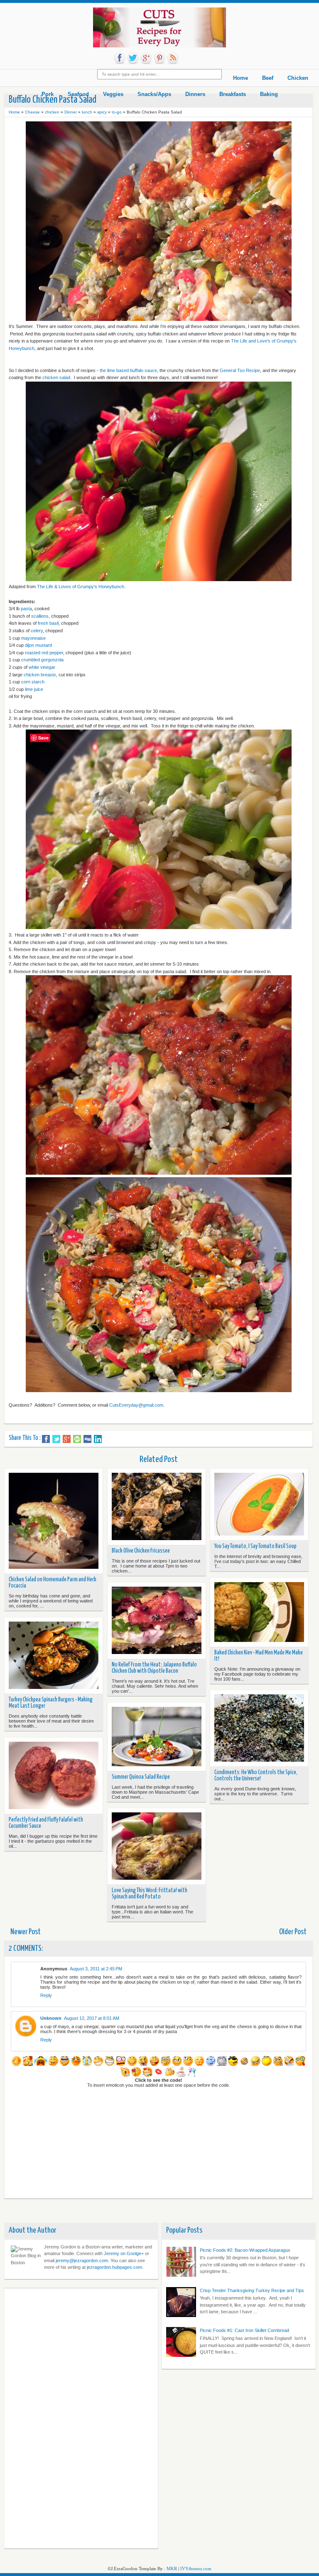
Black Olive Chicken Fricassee (141, 1551)
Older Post (293, 1932)
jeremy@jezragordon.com (82, 2260)
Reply (46, 1995)
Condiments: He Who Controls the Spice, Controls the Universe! (256, 1776)
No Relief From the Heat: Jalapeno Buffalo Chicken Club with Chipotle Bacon (154, 1668)
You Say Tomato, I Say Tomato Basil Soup (255, 1546)
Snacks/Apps (154, 94)
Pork (48, 94)
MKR (172, 2569)
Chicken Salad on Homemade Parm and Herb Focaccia (53, 1583)
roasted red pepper (44, 653)
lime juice (34, 689)
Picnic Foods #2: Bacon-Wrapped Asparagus (245, 2250)
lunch (87, 112)
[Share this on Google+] (67, 1439)
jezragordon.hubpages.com (114, 2267)
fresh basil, (49, 623)
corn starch (33, 682)
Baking (269, 94)
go (146, 58)
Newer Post (26, 1932)
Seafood (78, 94)
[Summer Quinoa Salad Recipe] (157, 1737)
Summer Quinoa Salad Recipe (141, 1777)
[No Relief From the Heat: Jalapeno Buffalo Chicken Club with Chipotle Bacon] (157, 1621)
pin (159, 58)
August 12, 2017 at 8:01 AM (92, 2018)
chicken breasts (40, 675)
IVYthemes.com (196, 2569)
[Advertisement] (42, 2417)
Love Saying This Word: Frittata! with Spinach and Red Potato (150, 1894)
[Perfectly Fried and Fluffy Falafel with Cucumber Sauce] (54, 1776)
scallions (40, 616)
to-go (117, 112)
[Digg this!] (87, 1439)
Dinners (195, 94)
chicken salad (56, 377)
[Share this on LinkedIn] (98, 1439)
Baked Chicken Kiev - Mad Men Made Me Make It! (259, 1656)
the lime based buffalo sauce (128, 370)
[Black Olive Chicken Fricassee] (157, 1507)
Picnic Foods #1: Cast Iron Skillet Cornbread (244, 2330)
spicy (102, 112)
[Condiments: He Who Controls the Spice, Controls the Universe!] (259, 1729)
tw (133, 58)
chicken (52, 112)
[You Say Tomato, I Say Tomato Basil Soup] (259, 1505)
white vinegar (42, 667)
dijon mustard (38, 645)
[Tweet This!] (56, 1439)
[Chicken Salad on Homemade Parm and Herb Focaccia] (54, 1521)
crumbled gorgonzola (42, 660)
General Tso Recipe (240, 370)
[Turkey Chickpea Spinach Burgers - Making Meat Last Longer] (54, 1656)
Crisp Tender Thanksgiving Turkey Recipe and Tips (252, 2290)
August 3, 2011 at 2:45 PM (96, 1969)
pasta (26, 609)
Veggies (113, 94)
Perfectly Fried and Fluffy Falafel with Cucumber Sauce (46, 1823)
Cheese (32, 112)
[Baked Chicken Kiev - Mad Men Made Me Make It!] (259, 1612)
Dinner (71, 112)
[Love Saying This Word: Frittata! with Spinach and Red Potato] (157, 1847)
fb (120, 58)
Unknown (51, 2018)
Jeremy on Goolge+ (124, 2253)
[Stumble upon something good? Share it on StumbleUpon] (77, 1439)
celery (37, 631)
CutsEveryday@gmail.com (136, 1405)
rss (173, 58)
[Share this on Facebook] (46, 1439)
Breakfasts (233, 94)
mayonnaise (33, 638)
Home (14, 112)
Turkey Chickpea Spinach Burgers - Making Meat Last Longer (51, 1703)
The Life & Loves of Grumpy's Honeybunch (81, 587)
